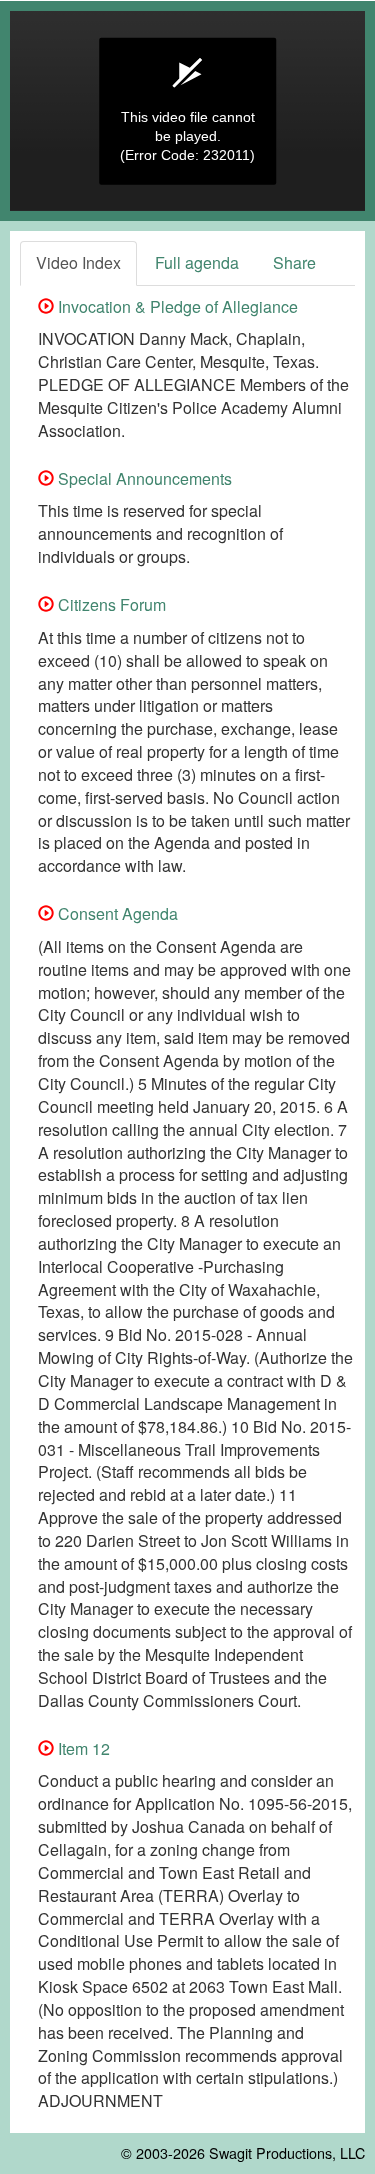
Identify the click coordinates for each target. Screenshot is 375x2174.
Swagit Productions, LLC (287, 2152)
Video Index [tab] (78, 262)
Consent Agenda (116, 913)
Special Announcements (143, 478)
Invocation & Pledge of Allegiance (176, 306)
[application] (187, 111)
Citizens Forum (110, 604)
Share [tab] (294, 262)
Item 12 (82, 1748)
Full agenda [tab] (197, 262)
